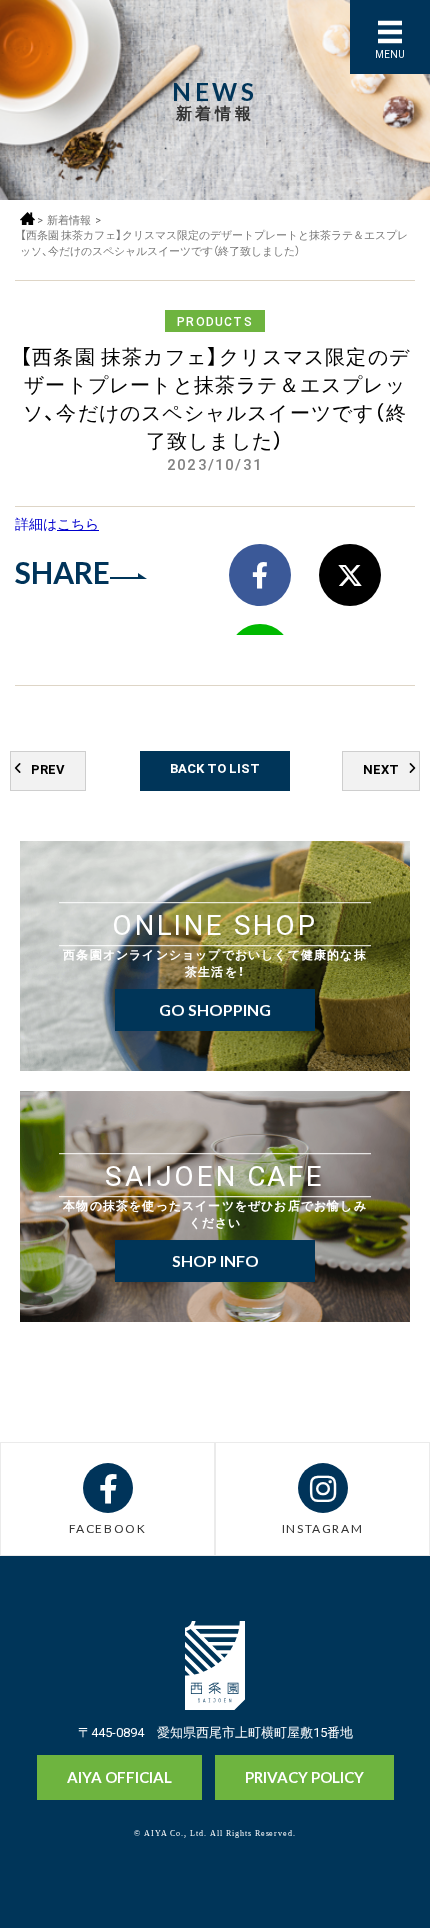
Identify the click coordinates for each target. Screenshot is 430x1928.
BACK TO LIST (215, 767)
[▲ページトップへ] (377, 1879)
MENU (390, 53)
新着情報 (69, 219)
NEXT (381, 768)
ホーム (27, 218)
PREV (48, 768)
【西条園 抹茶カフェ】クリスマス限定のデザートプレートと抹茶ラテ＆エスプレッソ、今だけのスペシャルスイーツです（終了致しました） (214, 242)
